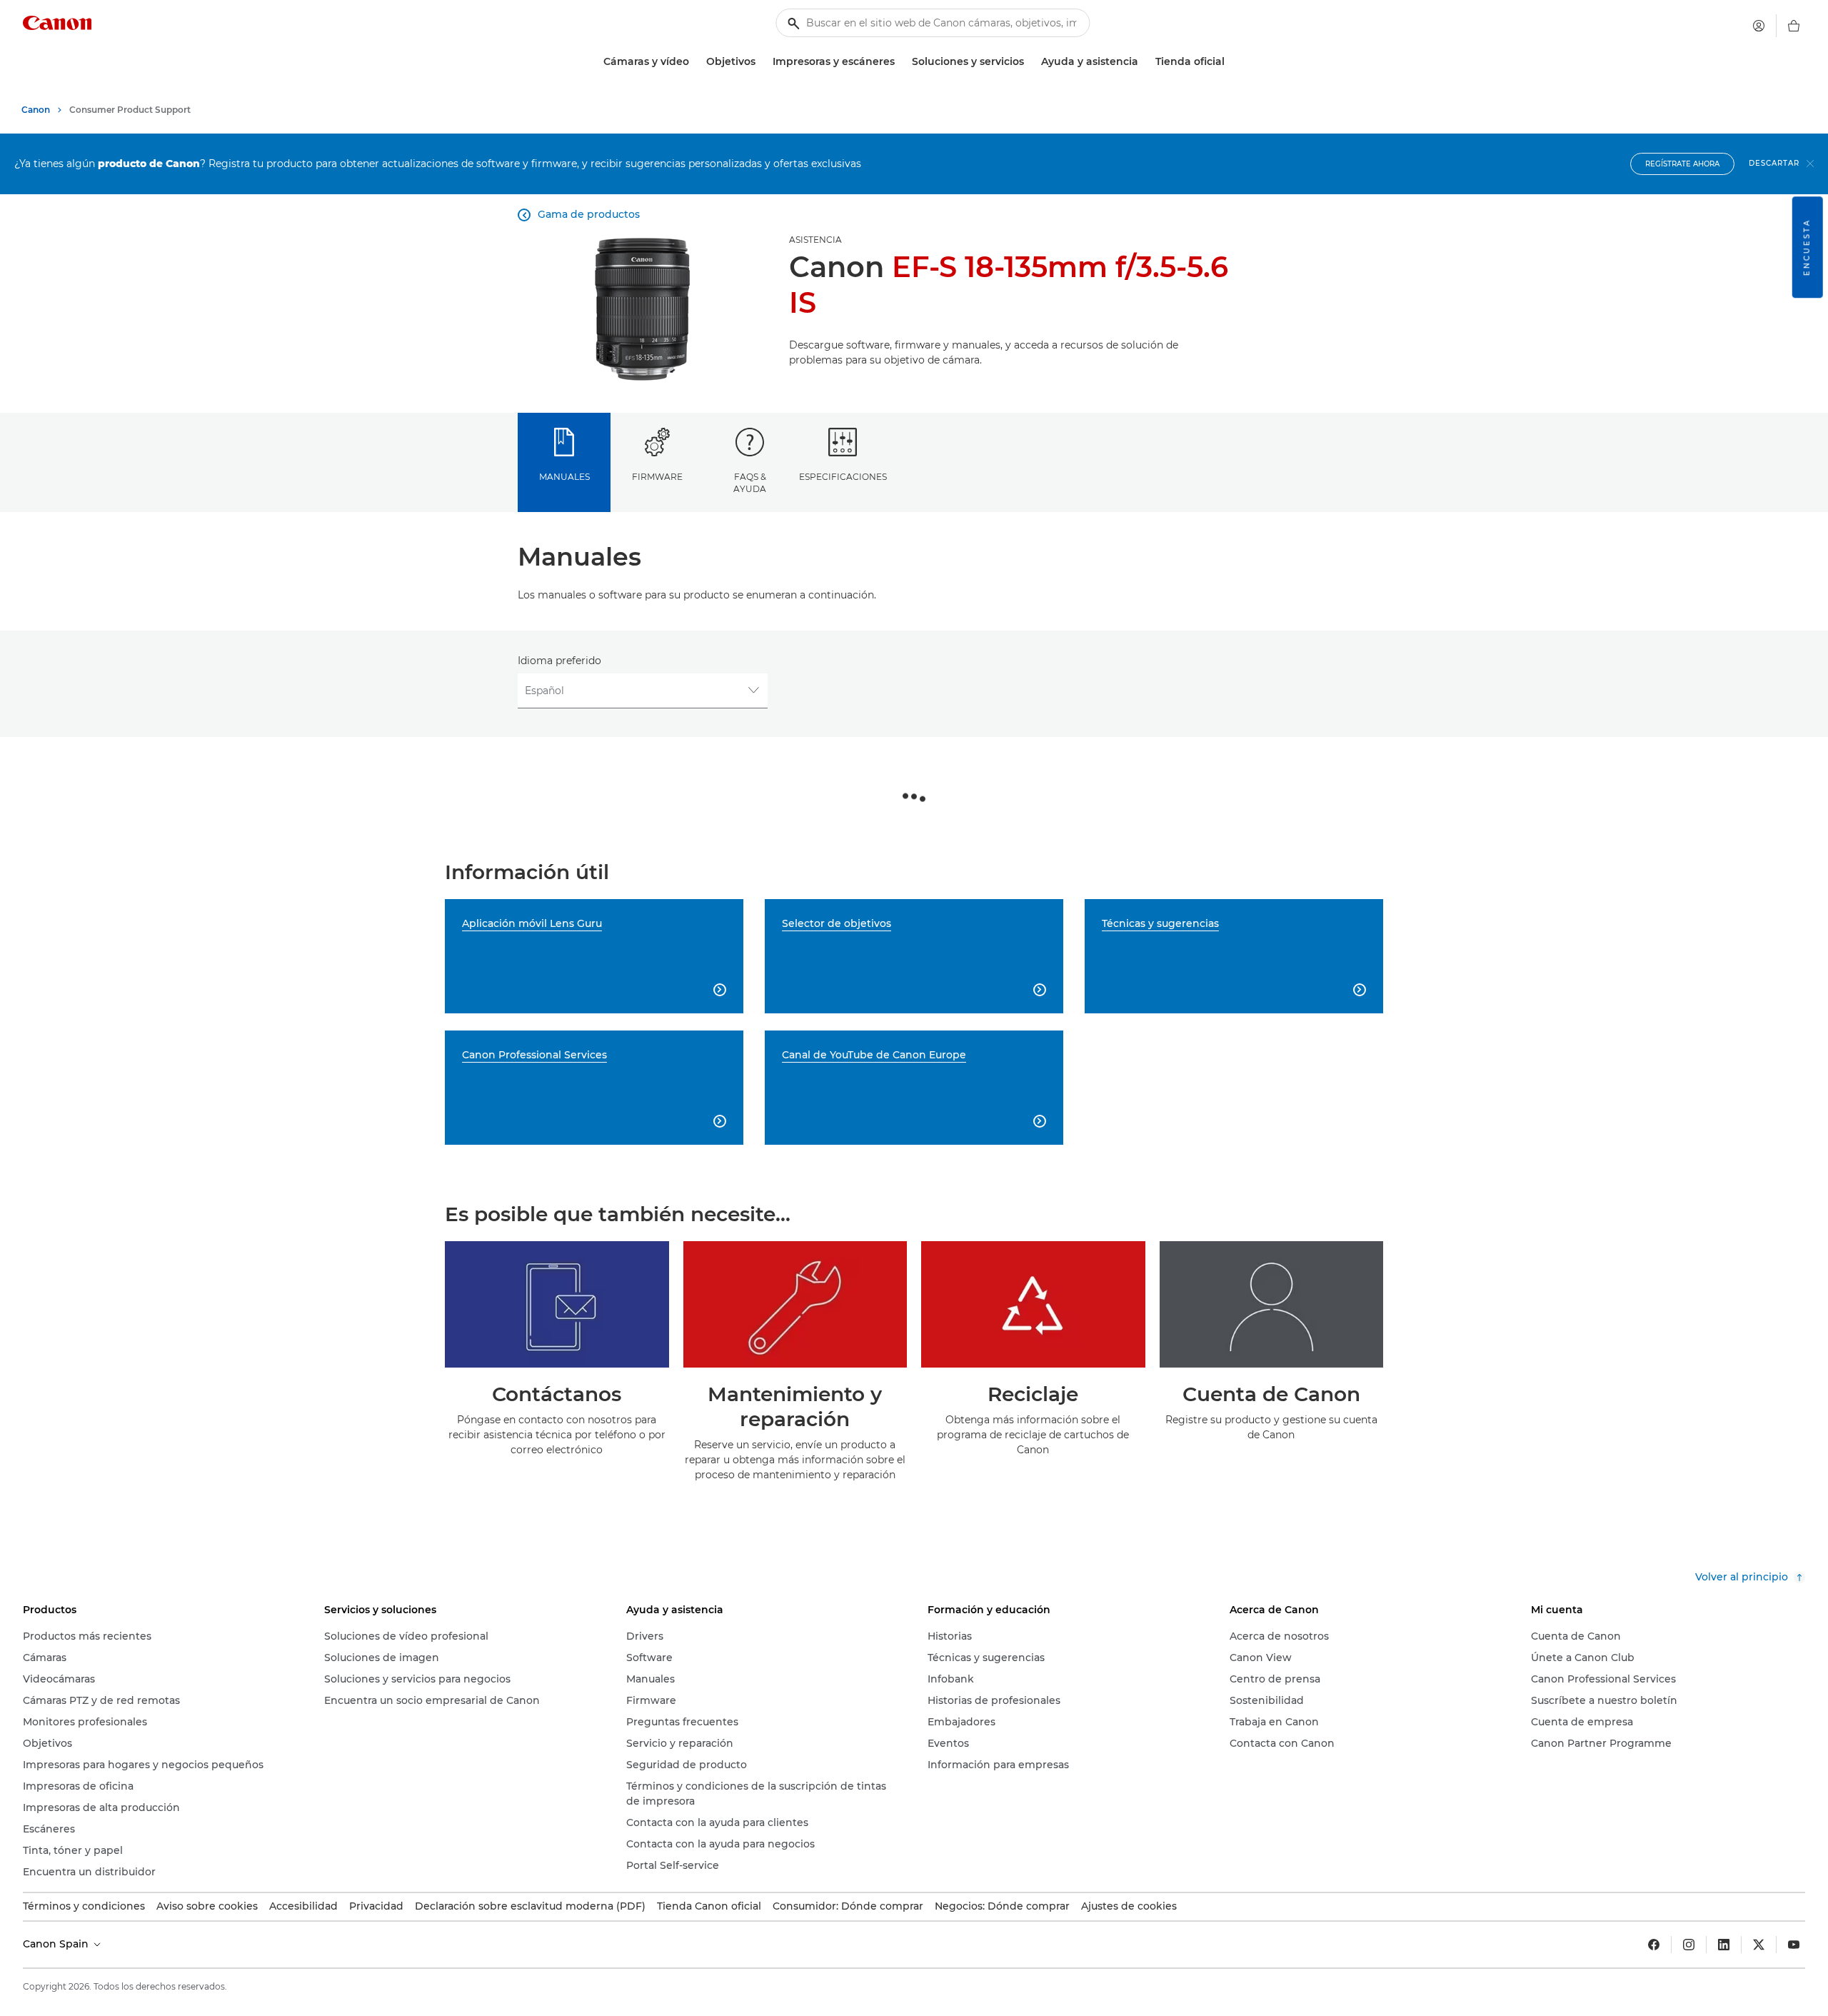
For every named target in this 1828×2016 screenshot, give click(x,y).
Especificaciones (843, 477)
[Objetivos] (761, 62)
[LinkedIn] (1724, 1945)
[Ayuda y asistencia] (1144, 62)
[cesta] (1794, 26)
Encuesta (1807, 247)
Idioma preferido (559, 661)
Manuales (564, 477)
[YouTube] (1794, 1945)
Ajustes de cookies (1129, 1906)
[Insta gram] (1689, 1945)
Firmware (657, 477)
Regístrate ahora (1682, 164)
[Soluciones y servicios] (1030, 62)
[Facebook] (1654, 1945)
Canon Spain (57, 1944)
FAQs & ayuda (750, 483)
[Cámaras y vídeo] (695, 62)
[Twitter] (1759, 1945)
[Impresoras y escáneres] (900, 62)
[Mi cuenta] (1759, 26)
